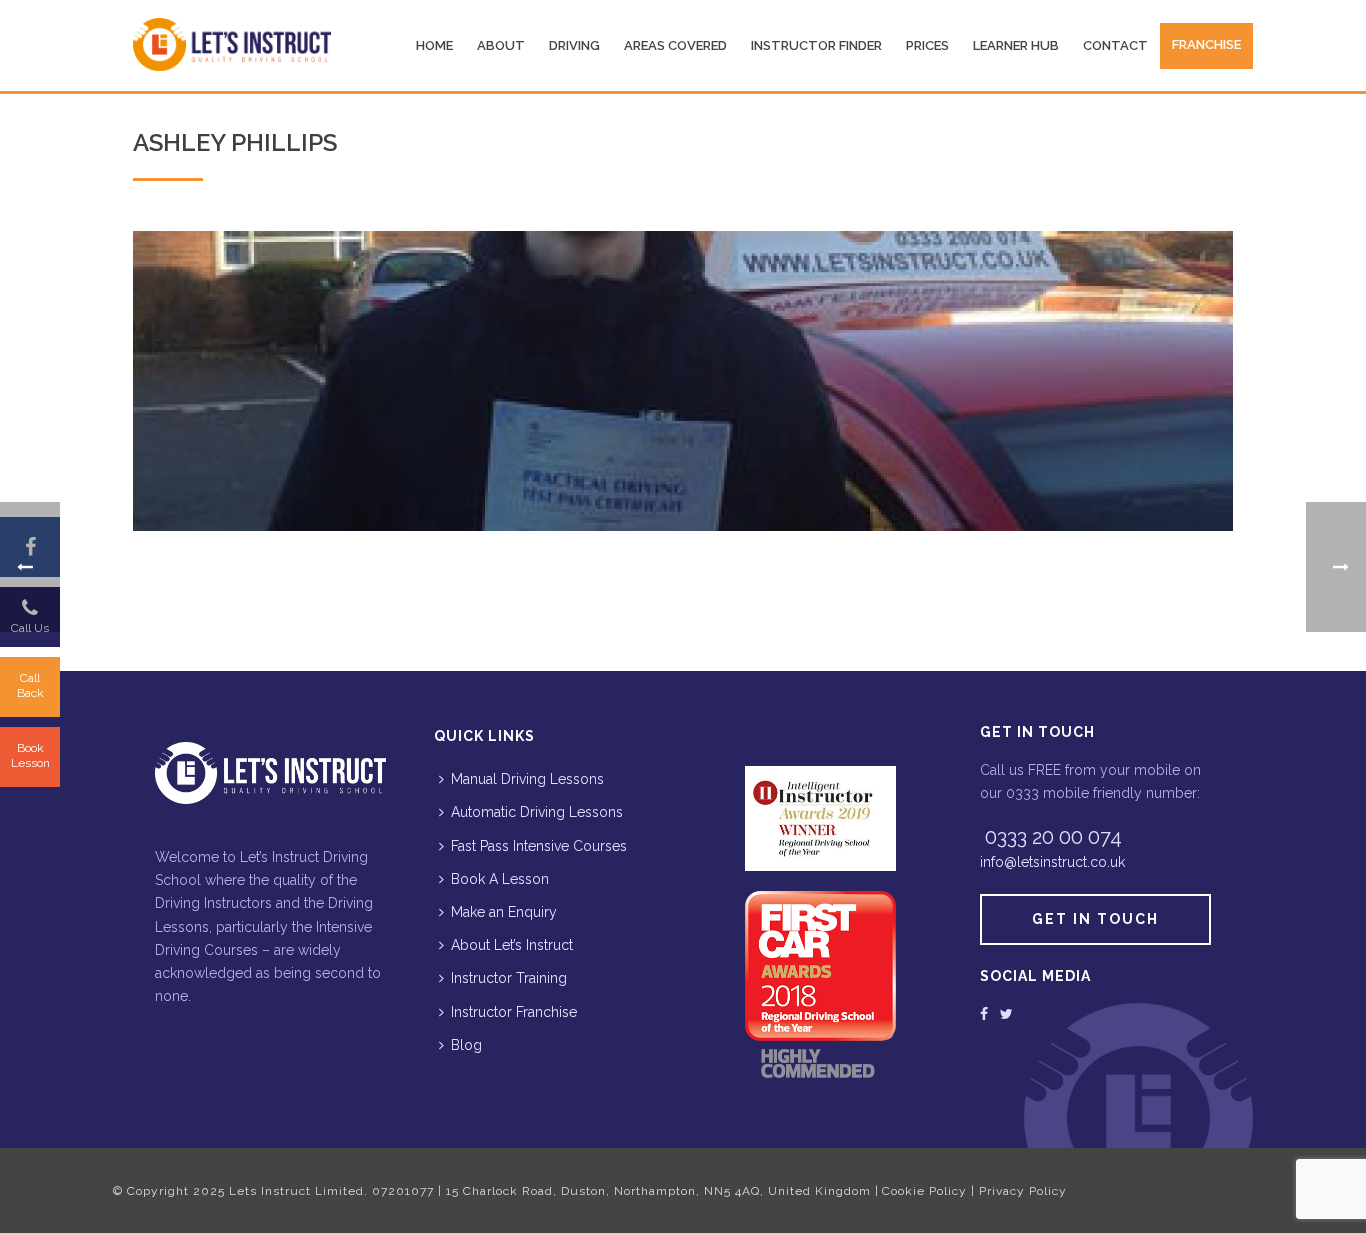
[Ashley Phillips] (683, 381)
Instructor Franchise (514, 1012)
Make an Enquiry (504, 912)
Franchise (1206, 44)
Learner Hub (1016, 45)
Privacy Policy (1023, 1191)
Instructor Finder (816, 45)
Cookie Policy (924, 1191)
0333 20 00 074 (1053, 837)
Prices (927, 45)
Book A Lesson (500, 879)
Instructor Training (509, 978)
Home (434, 45)
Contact (1115, 45)
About (501, 45)
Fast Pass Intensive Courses (539, 846)
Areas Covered (675, 45)
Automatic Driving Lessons (537, 812)
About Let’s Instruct (512, 945)
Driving (574, 45)
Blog (466, 1045)
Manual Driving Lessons (527, 779)
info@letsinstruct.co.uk (1052, 862)
